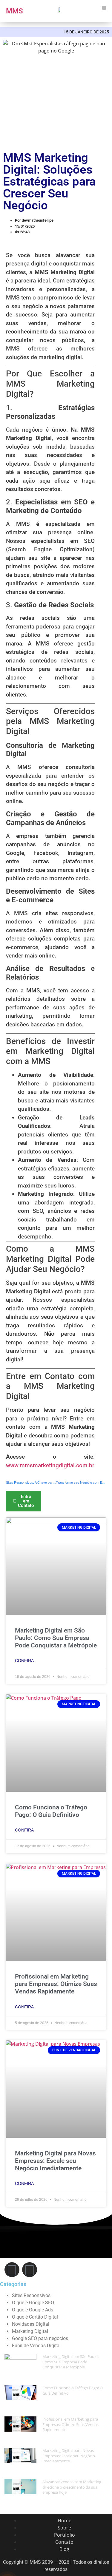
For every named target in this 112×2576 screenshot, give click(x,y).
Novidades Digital (31, 2324)
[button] (104, 8)
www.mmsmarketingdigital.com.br (50, 1465)
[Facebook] (12, 2270)
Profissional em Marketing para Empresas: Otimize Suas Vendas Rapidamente (56, 1984)
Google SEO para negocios (40, 2338)
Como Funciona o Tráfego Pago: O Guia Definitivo (51, 1811)
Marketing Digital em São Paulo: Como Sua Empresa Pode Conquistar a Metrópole (56, 1638)
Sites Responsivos (31, 2295)
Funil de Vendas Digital (36, 2346)
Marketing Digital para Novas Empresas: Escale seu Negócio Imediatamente (55, 2161)
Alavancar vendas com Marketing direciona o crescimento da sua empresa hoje (72, 2487)
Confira (24, 1661)
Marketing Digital (30, 2331)
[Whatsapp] (30, 2270)
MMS (14, 11)
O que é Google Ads (33, 2310)
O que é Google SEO (33, 2303)
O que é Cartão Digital (35, 2317)
